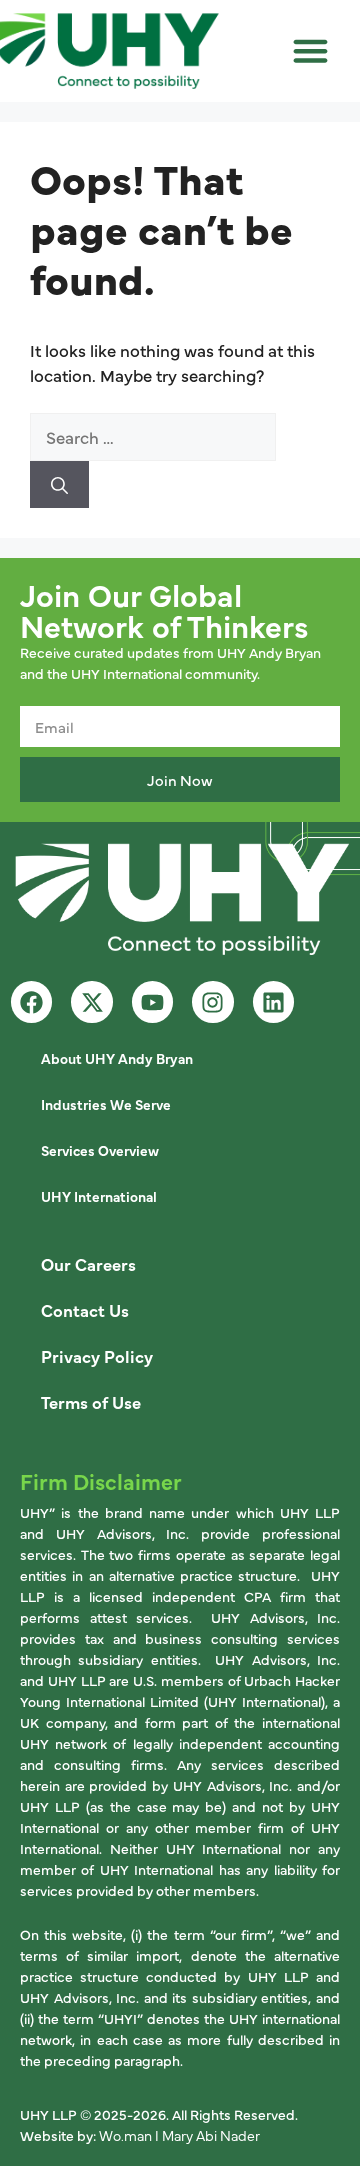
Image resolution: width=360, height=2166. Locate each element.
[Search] (59, 485)
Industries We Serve (106, 1104)
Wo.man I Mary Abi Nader (179, 2135)
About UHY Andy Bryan (117, 1058)
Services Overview (100, 1150)
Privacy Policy (97, 1355)
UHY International (99, 1196)
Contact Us (85, 1309)
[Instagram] (212, 1001)
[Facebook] (31, 1001)
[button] (311, 51)
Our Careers (88, 1263)
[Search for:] (153, 436)
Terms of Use (91, 1401)
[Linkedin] (273, 1001)
